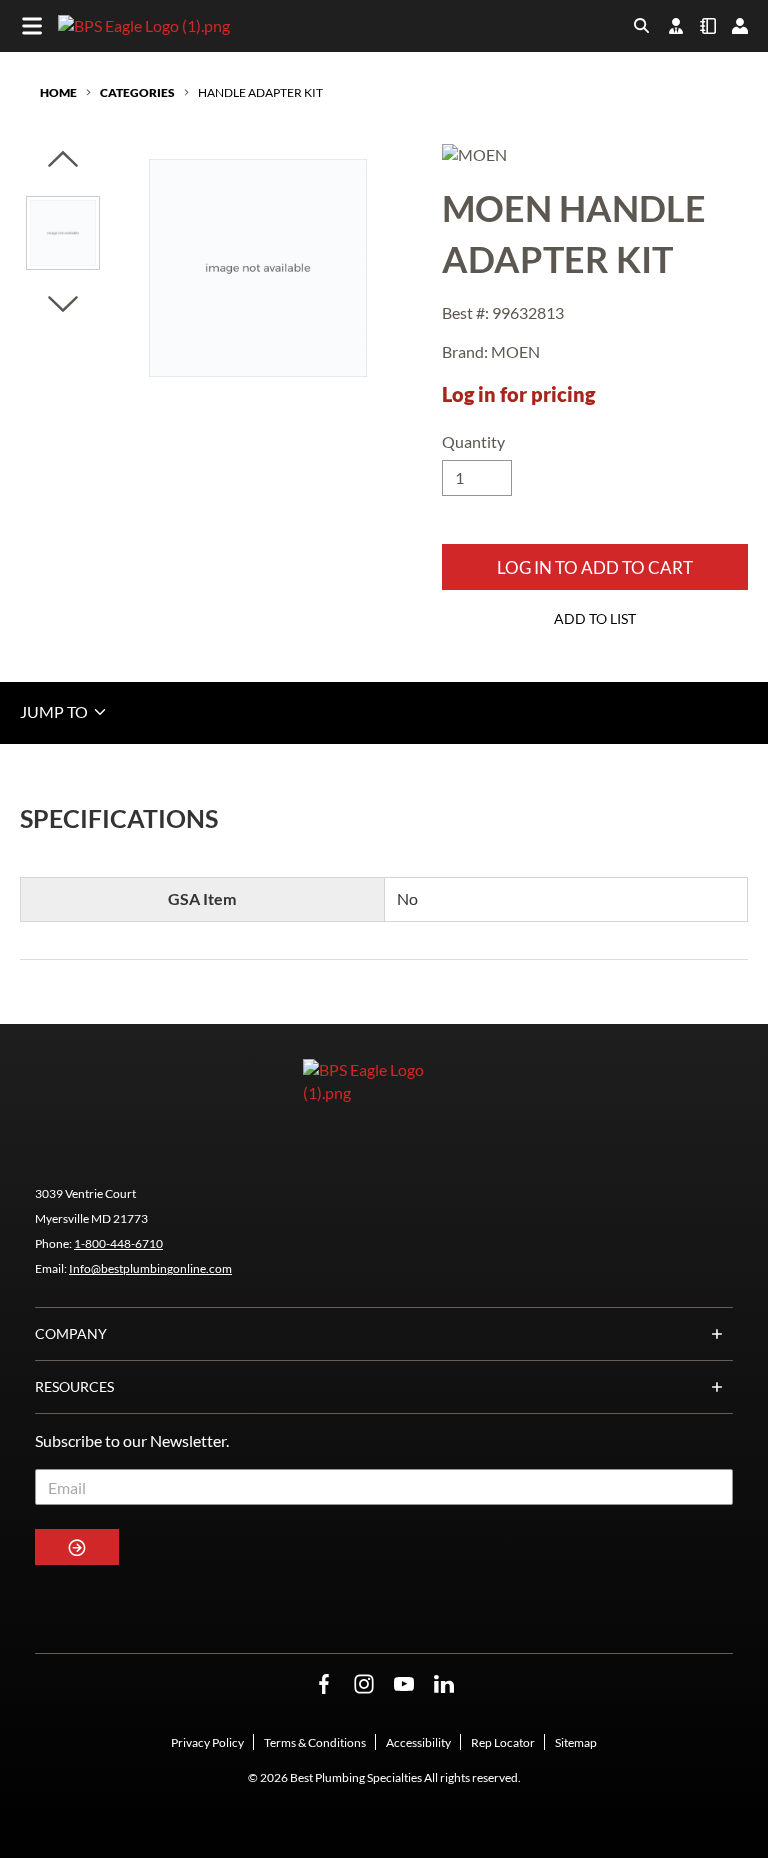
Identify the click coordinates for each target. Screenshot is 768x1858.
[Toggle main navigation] (32, 26)
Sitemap (576, 1742)
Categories (137, 92)
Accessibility (418, 1742)
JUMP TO (55, 711)
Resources (74, 1386)
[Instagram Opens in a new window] (364, 1684)
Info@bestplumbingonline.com (150, 1268)
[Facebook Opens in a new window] (324, 1684)
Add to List (595, 618)
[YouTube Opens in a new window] (404, 1684)
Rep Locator (503, 1742)
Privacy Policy (207, 1742)
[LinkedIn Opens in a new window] (444, 1684)
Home (58, 92)
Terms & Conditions (315, 1742)
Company (71, 1333)
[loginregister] (740, 26)
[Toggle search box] (642, 26)
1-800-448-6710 (118, 1243)
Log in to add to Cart (595, 567)
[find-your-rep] (676, 26)
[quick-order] (708, 26)
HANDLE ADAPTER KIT (260, 92)
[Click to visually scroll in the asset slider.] (63, 160)
